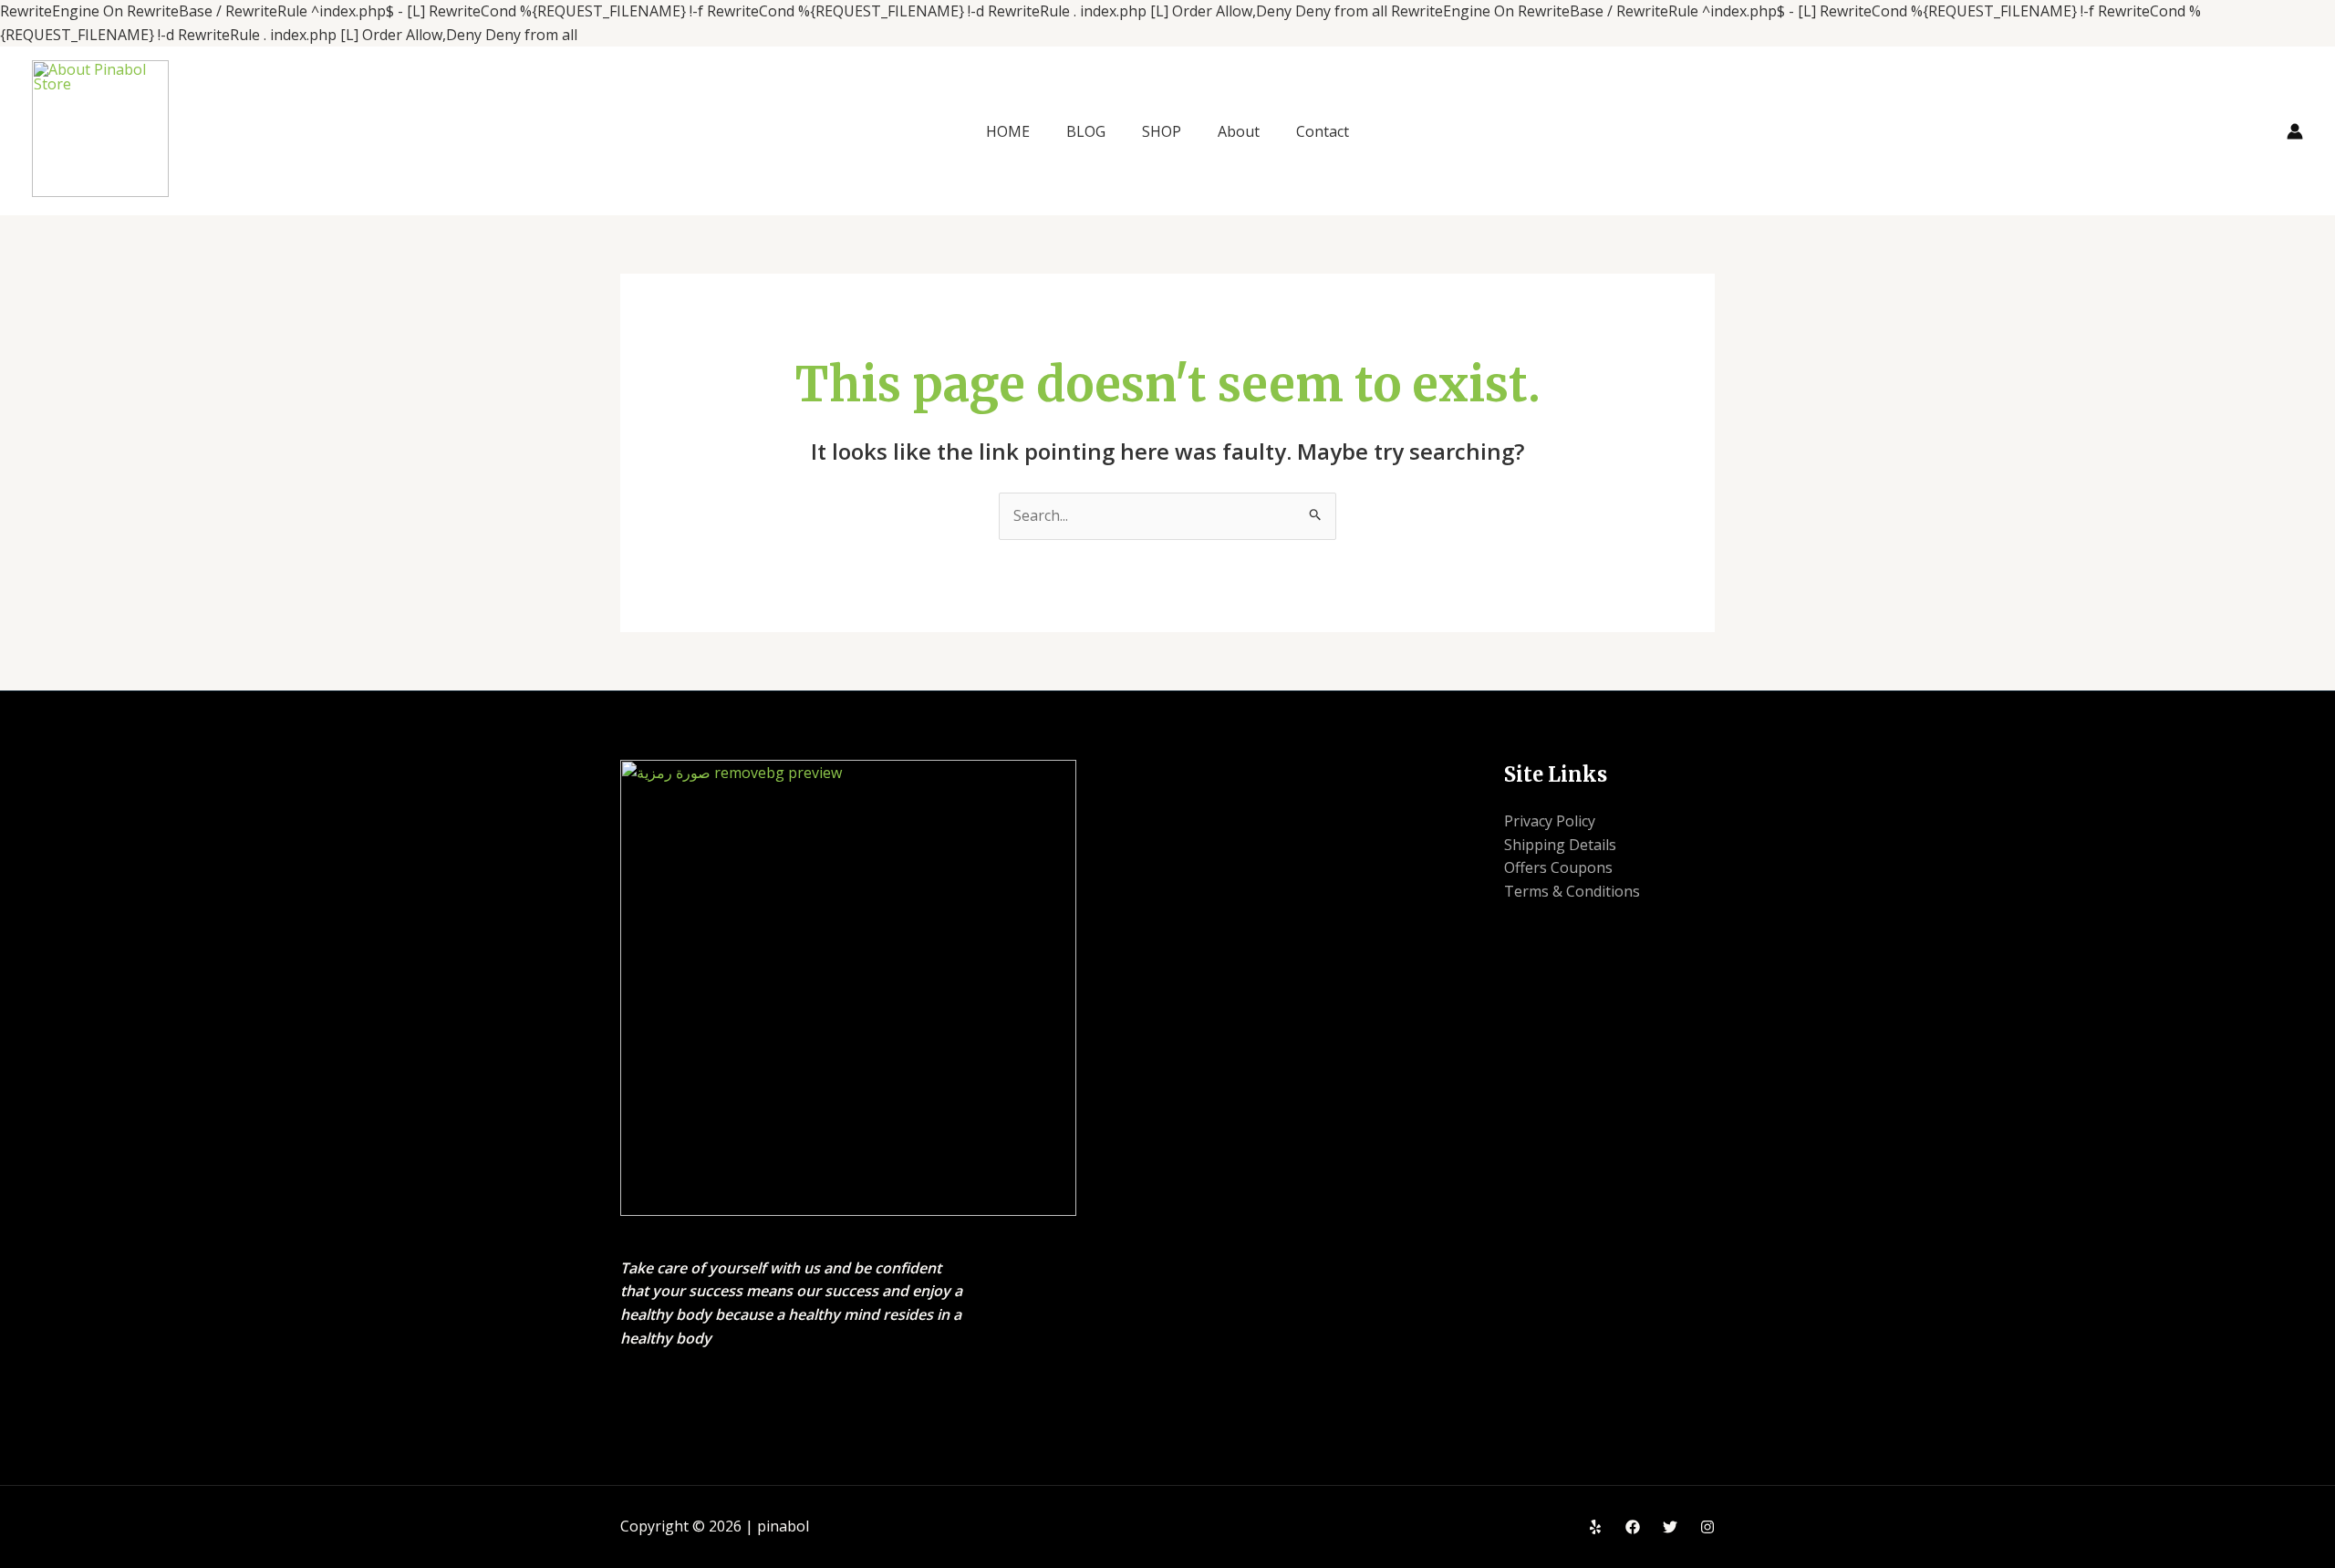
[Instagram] (1707, 1527)
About (1239, 131)
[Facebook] (1633, 1527)
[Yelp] (1595, 1527)
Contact (1323, 131)
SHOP (1162, 131)
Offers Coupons (1558, 867)
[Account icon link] (2295, 131)
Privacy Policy (1550, 821)
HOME (1008, 131)
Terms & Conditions (1572, 891)
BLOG (1086, 131)
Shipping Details (1560, 845)
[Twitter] (1670, 1527)
